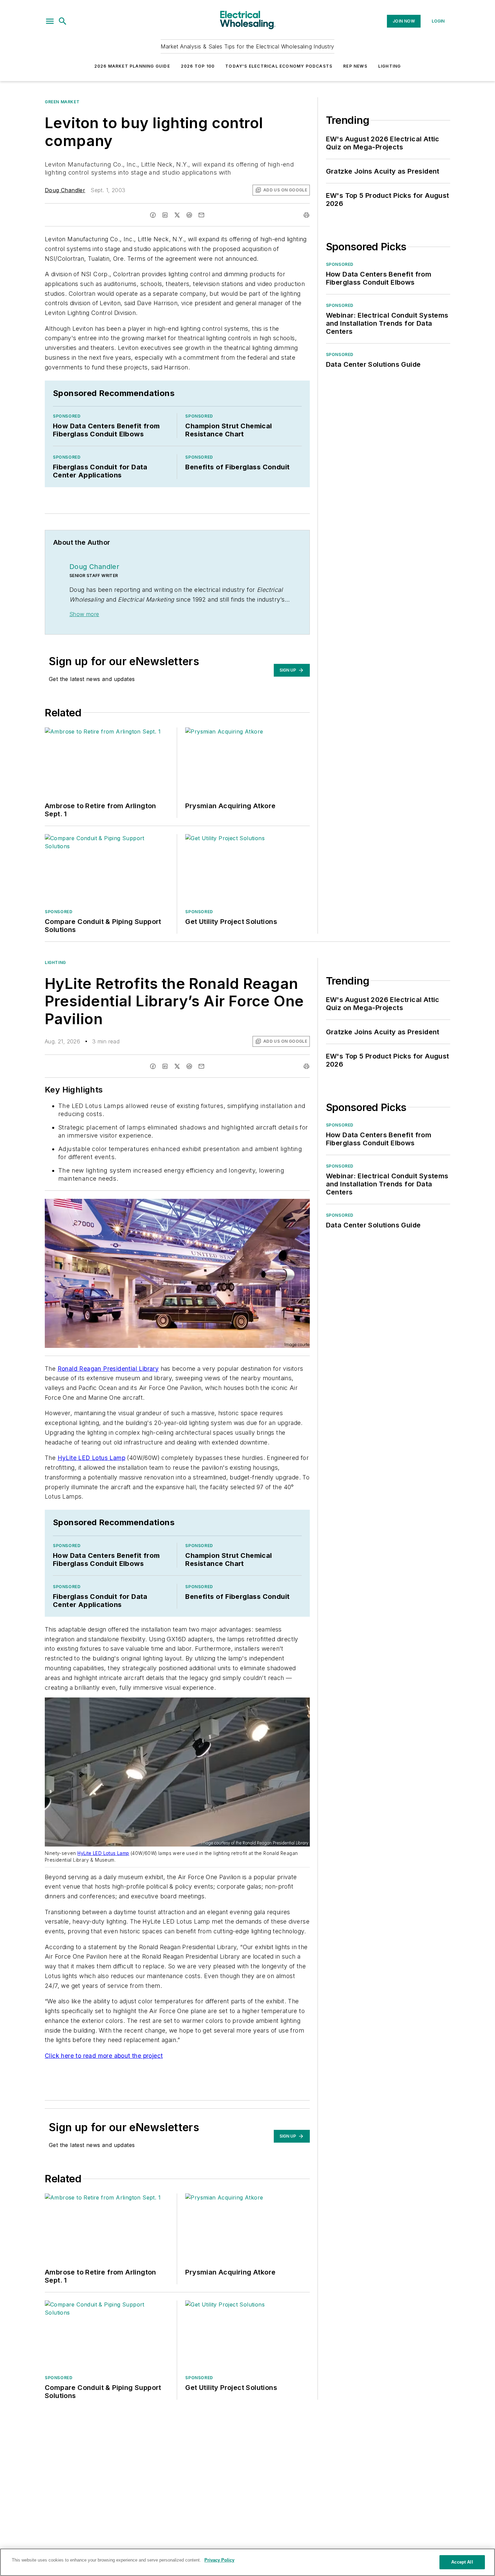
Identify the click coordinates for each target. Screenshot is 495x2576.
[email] (201, 215)
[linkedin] (165, 215)
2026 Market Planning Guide (132, 66)
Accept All (462, 2562)
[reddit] (189, 215)
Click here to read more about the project (104, 2056)
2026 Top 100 (198, 66)
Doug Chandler (65, 190)
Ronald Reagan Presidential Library (108, 1369)
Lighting (390, 66)
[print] (306, 215)
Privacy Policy (219, 2560)
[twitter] (177, 215)
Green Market (62, 102)
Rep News (355, 66)
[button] (50, 21)
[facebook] (153, 215)
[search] (63, 21)
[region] (247, 2562)
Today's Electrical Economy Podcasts (279, 66)
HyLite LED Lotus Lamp (91, 1458)
